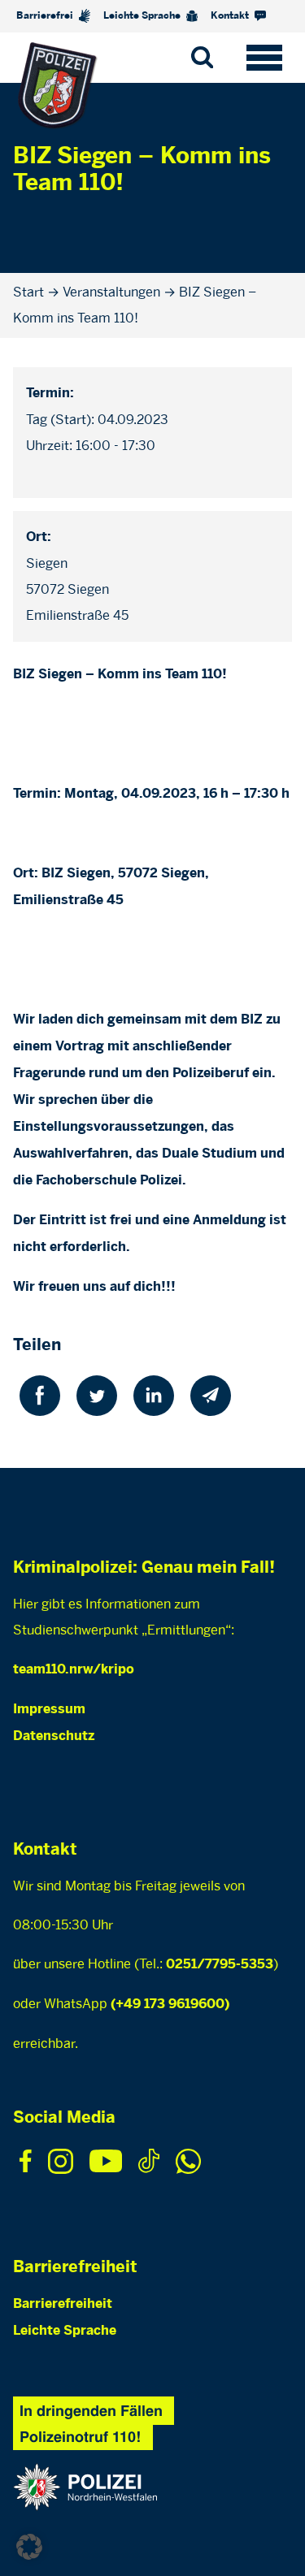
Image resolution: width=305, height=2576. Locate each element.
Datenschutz (54, 1736)
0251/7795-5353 (220, 1965)
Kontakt (231, 16)
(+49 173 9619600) (170, 2005)
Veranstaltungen (111, 292)
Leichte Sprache (143, 16)
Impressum (49, 1710)
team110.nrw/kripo (74, 1670)
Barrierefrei (46, 16)
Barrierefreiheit (63, 2304)
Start (28, 292)
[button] (29, 2547)
